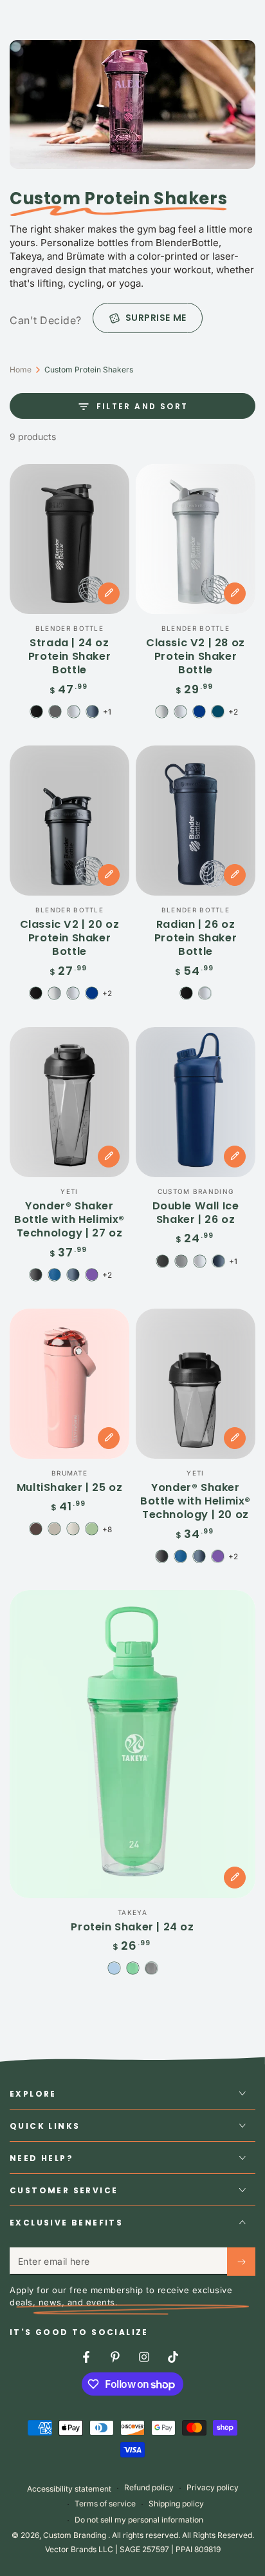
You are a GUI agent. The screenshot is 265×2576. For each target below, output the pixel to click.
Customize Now (109, 593)
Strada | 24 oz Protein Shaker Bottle (69, 656)
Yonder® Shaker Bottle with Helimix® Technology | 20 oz (196, 1501)
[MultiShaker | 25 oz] (69, 1384)
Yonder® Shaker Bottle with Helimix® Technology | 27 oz (69, 1219)
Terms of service (105, 2504)
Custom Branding (76, 2535)
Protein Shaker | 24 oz (132, 1927)
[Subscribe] (241, 2262)
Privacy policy (213, 2487)
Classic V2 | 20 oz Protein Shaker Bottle (70, 938)
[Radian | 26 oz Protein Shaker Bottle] (196, 821)
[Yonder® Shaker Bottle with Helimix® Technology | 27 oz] (69, 1102)
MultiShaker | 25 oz (69, 1487)
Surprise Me (156, 318)
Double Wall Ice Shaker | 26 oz (196, 1213)
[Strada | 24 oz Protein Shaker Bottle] (69, 539)
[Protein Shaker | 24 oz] (132, 1744)
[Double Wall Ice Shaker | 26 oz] (196, 1102)
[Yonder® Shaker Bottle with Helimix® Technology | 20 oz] (196, 1384)
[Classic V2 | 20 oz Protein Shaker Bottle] (69, 821)
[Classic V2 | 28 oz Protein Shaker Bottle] (196, 539)
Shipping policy (176, 2504)
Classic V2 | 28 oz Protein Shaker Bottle (196, 656)
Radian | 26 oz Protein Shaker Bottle (196, 938)
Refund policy (149, 2487)
